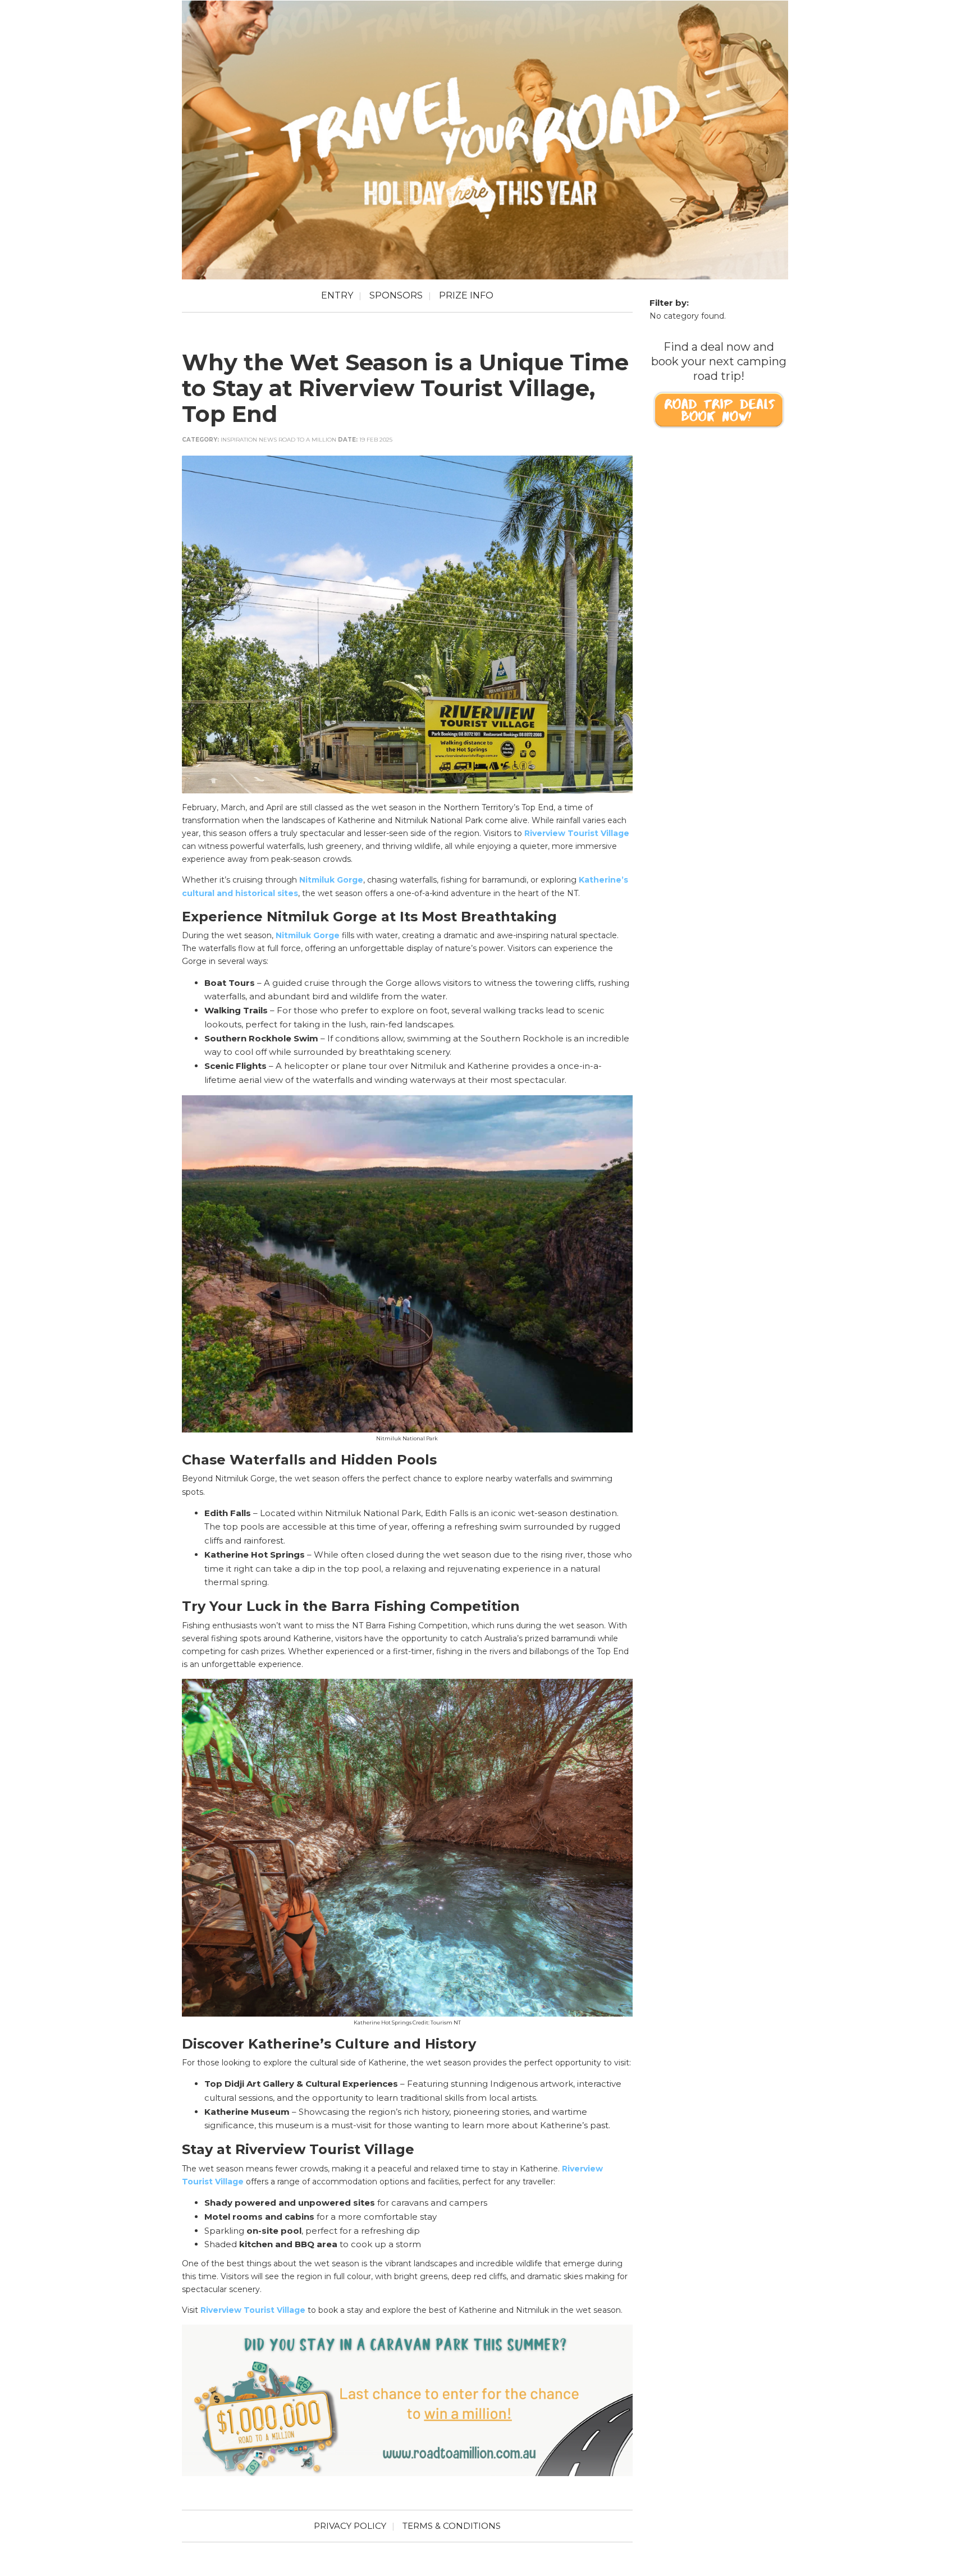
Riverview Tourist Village (577, 833)
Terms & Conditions (452, 2526)
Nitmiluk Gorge (331, 880)
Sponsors (396, 295)
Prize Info (466, 295)
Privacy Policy (350, 2526)
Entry (337, 295)
